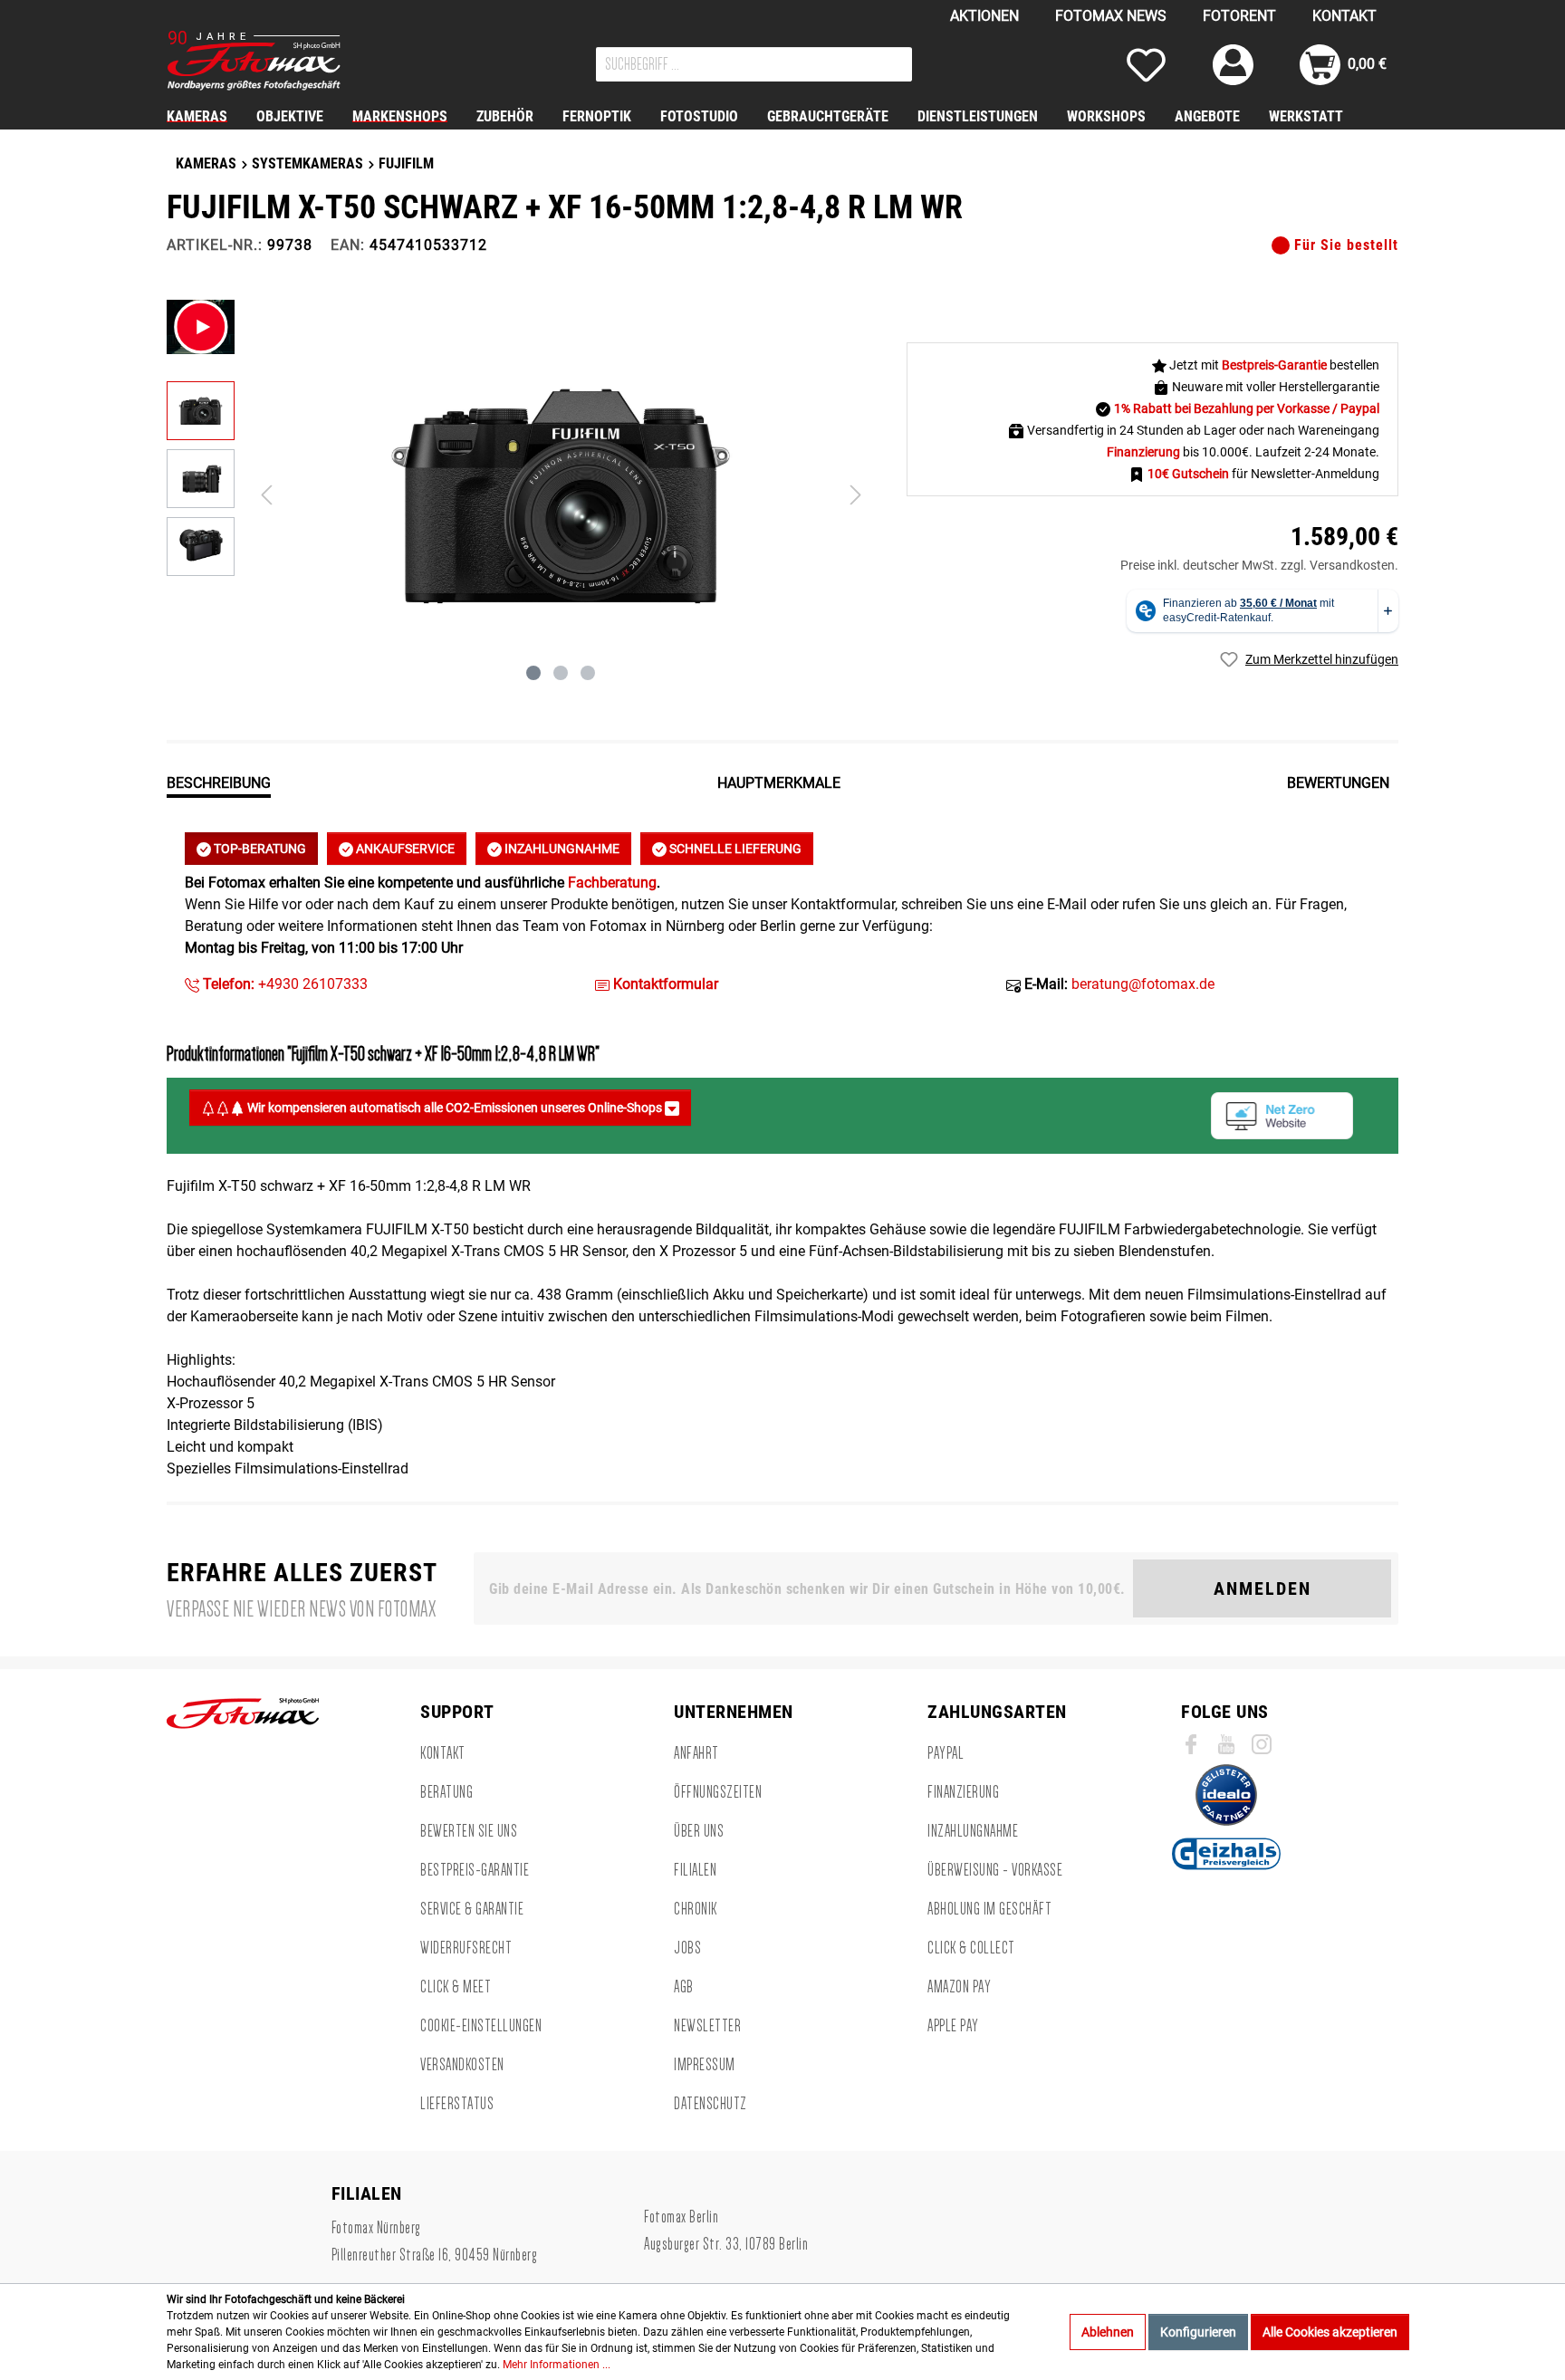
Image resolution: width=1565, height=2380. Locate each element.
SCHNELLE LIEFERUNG (734, 849)
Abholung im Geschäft (989, 1909)
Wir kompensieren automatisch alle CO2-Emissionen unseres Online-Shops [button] (455, 1108)
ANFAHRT (696, 1753)
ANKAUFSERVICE (404, 849)
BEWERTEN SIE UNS (469, 1831)
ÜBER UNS (699, 1831)
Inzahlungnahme (973, 1831)
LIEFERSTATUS (457, 2104)
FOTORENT (1239, 16)
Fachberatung (612, 883)
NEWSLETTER (707, 2026)
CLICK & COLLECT (971, 1948)
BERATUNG (446, 1792)
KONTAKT (1344, 16)
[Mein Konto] (1233, 65)
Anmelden (1263, 1588)
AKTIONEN (984, 16)
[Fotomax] (280, 61)
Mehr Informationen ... (557, 2365)
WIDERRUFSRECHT (466, 1948)
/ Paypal (1356, 408)
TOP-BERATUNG (259, 849)
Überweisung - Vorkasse (995, 1870)
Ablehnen (1108, 2332)
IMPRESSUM (705, 2065)
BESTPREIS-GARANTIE (475, 1870)
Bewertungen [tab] (1338, 783)
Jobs (687, 1948)
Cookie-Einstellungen (481, 2026)
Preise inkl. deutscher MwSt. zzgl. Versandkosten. (1259, 565)
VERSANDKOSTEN (462, 2065)
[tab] (219, 782)
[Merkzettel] (1146, 65)
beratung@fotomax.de (1143, 984)
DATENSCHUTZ (710, 2104)
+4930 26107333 (283, 984)
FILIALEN (695, 1870)
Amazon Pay (959, 1987)
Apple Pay (953, 2026)
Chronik (696, 1909)
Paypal (946, 1753)
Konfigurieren (1198, 2332)
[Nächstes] (856, 495)
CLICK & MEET (456, 1987)
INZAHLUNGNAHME (561, 849)
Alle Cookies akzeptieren (1330, 2332)
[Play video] (201, 327)
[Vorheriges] (266, 495)
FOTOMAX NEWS (1111, 16)
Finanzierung (963, 1792)
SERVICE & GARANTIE (472, 1909)
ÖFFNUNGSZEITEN (718, 1792)
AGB (684, 1987)
